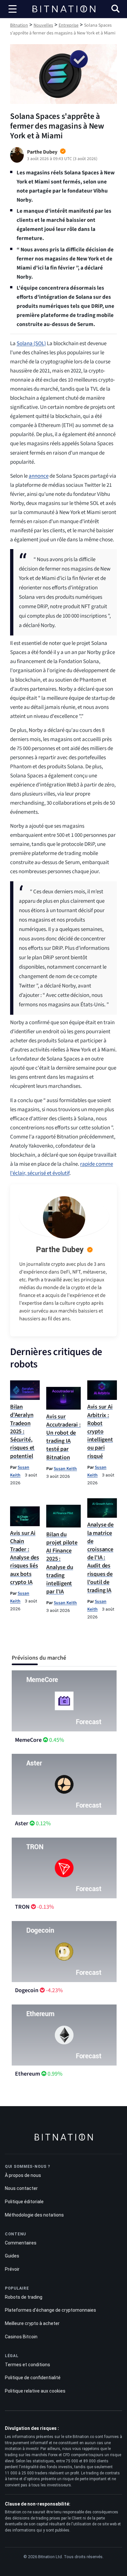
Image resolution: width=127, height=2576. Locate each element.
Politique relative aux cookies (35, 2391)
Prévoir (12, 2269)
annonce (39, 476)
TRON (22, 1907)
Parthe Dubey (60, 1250)
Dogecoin (27, 1990)
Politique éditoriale (24, 2202)
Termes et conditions (28, 2365)
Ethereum (28, 2074)
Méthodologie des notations (34, 2215)
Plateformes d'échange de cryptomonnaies (50, 2310)
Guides (12, 2256)
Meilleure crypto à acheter (32, 2323)
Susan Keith (65, 1469)
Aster (22, 1823)
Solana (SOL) (31, 344)
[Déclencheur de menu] (13, 9)
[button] (115, 10)
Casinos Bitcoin (21, 2337)
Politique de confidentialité (33, 2378)
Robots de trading (24, 2297)
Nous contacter (21, 2188)
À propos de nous (23, 2175)
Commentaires (21, 2243)
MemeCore (28, 1740)
